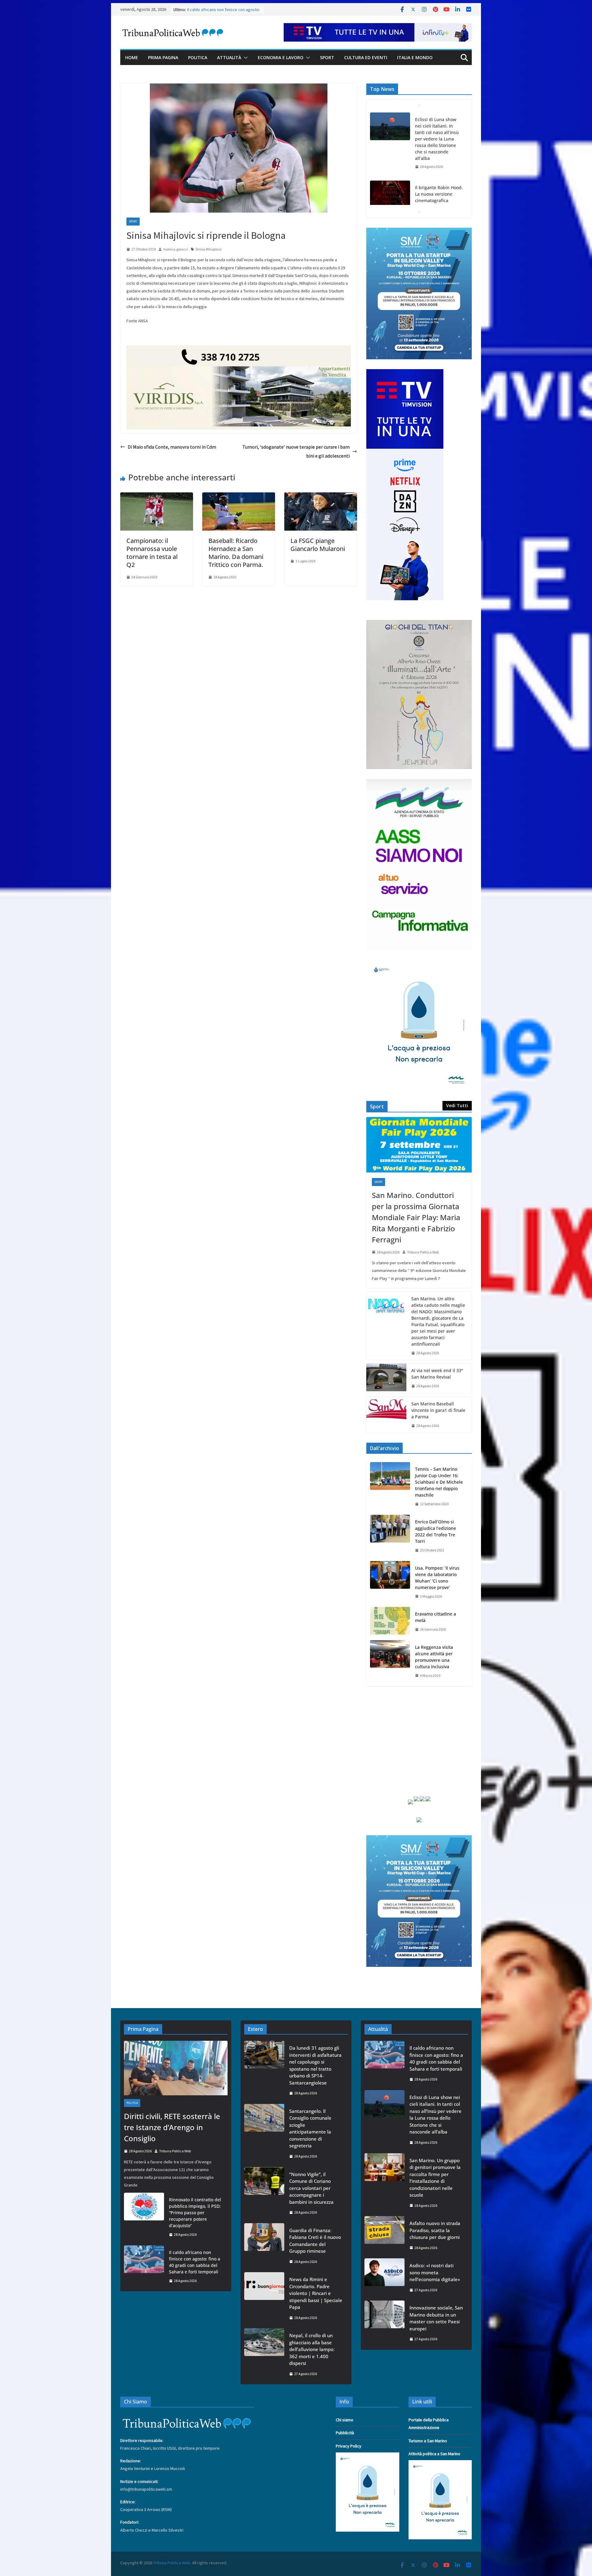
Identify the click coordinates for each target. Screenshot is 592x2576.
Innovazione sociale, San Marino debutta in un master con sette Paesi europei (436, 2318)
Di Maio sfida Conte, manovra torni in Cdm (172, 447)
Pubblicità (345, 2433)
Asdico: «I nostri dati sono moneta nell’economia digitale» (435, 2272)
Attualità (229, 57)
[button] (245, 58)
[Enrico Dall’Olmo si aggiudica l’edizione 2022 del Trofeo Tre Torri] (390, 1536)
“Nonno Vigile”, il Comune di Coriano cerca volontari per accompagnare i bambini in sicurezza (311, 2188)
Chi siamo (345, 2420)
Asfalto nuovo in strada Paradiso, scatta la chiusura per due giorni (435, 2230)
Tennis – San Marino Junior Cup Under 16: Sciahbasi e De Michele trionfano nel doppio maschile (439, 1482)
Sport (327, 57)
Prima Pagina (163, 57)
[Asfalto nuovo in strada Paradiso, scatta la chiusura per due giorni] (384, 2235)
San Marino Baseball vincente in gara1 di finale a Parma (438, 1410)
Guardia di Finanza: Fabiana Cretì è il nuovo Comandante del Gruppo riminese (315, 2241)
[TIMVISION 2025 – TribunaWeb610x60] (378, 27)
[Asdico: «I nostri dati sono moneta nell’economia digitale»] (384, 2278)
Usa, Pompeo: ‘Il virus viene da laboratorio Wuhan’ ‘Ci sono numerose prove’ (437, 1578)
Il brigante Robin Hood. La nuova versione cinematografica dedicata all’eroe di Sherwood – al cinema (439, 132)
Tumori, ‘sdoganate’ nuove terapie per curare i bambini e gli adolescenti (296, 451)
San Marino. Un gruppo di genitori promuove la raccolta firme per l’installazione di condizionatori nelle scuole (435, 2178)
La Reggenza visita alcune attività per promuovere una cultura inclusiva (434, 1657)
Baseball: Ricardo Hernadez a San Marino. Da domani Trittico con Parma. (236, 553)
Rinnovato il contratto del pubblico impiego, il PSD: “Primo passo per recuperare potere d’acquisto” (195, 2213)
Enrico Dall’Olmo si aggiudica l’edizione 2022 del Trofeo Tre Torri (436, 1531)
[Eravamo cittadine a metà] (390, 1622)
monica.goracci (176, 249)
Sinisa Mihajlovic (209, 249)
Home (132, 57)
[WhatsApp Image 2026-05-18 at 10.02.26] (419, 783)
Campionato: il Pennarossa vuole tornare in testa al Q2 (152, 553)
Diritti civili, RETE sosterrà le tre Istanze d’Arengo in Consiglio (438, 181)
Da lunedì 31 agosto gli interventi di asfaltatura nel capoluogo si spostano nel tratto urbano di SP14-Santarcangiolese (315, 2065)
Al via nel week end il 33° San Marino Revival (437, 1374)
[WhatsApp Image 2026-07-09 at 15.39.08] (419, 963)
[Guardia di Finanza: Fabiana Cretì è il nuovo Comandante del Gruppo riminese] (264, 2246)
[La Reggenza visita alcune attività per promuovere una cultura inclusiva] (390, 1661)
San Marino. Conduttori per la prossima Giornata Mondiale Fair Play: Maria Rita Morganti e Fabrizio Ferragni (416, 1217)
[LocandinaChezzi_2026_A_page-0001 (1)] (419, 624)
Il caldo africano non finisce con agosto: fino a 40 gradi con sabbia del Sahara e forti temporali (195, 2262)
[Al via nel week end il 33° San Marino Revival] (386, 1378)
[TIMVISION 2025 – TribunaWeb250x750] (405, 373)
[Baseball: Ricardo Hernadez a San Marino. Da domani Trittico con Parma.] (239, 497)
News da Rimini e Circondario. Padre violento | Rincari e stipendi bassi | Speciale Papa (316, 2293)
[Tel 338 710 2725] (239, 350)
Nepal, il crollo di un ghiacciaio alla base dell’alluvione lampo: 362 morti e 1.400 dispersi (312, 2349)
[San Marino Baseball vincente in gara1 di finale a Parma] (386, 1415)
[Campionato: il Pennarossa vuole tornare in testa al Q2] (157, 497)
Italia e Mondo (415, 57)
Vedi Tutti (457, 1105)
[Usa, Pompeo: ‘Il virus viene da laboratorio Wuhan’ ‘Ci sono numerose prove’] (390, 1582)
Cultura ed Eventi (366, 57)
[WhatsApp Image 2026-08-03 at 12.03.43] (419, 231)
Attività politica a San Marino (434, 2454)
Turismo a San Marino (428, 2441)
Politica (198, 57)
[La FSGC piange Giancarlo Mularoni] (321, 497)
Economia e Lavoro (281, 57)
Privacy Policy (349, 2446)
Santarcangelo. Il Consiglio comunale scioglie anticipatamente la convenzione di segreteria (310, 2128)
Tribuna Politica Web (423, 1252)
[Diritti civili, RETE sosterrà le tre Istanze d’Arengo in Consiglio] (390, 181)
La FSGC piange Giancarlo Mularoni (318, 545)
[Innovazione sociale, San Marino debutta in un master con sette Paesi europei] (384, 2323)
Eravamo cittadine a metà (436, 1617)
